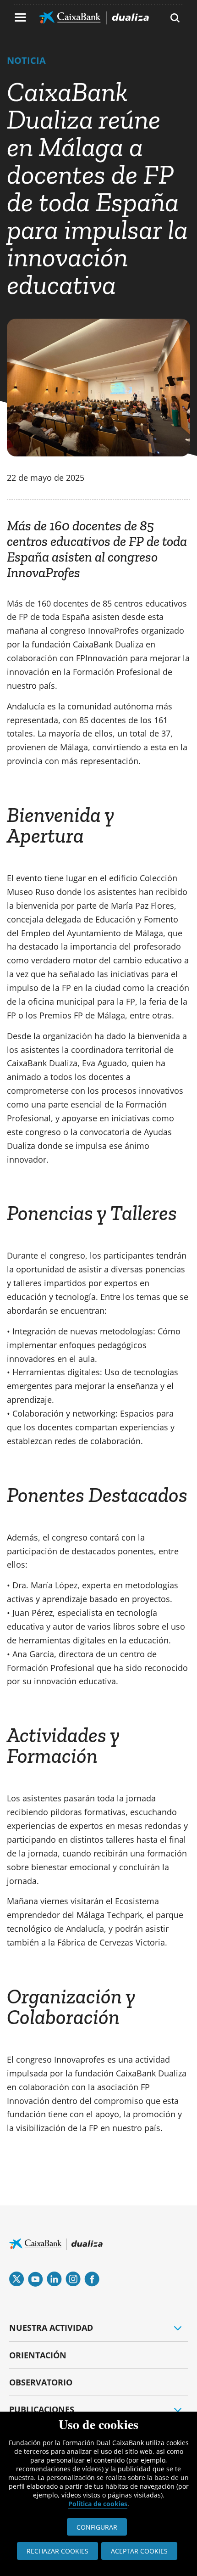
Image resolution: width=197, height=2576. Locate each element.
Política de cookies (98, 2504)
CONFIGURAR (97, 2527)
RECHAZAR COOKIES (57, 2551)
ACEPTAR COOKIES (139, 2551)
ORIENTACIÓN (38, 2355)
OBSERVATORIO (41, 2382)
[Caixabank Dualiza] (94, 18)
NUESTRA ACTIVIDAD (51, 2328)
